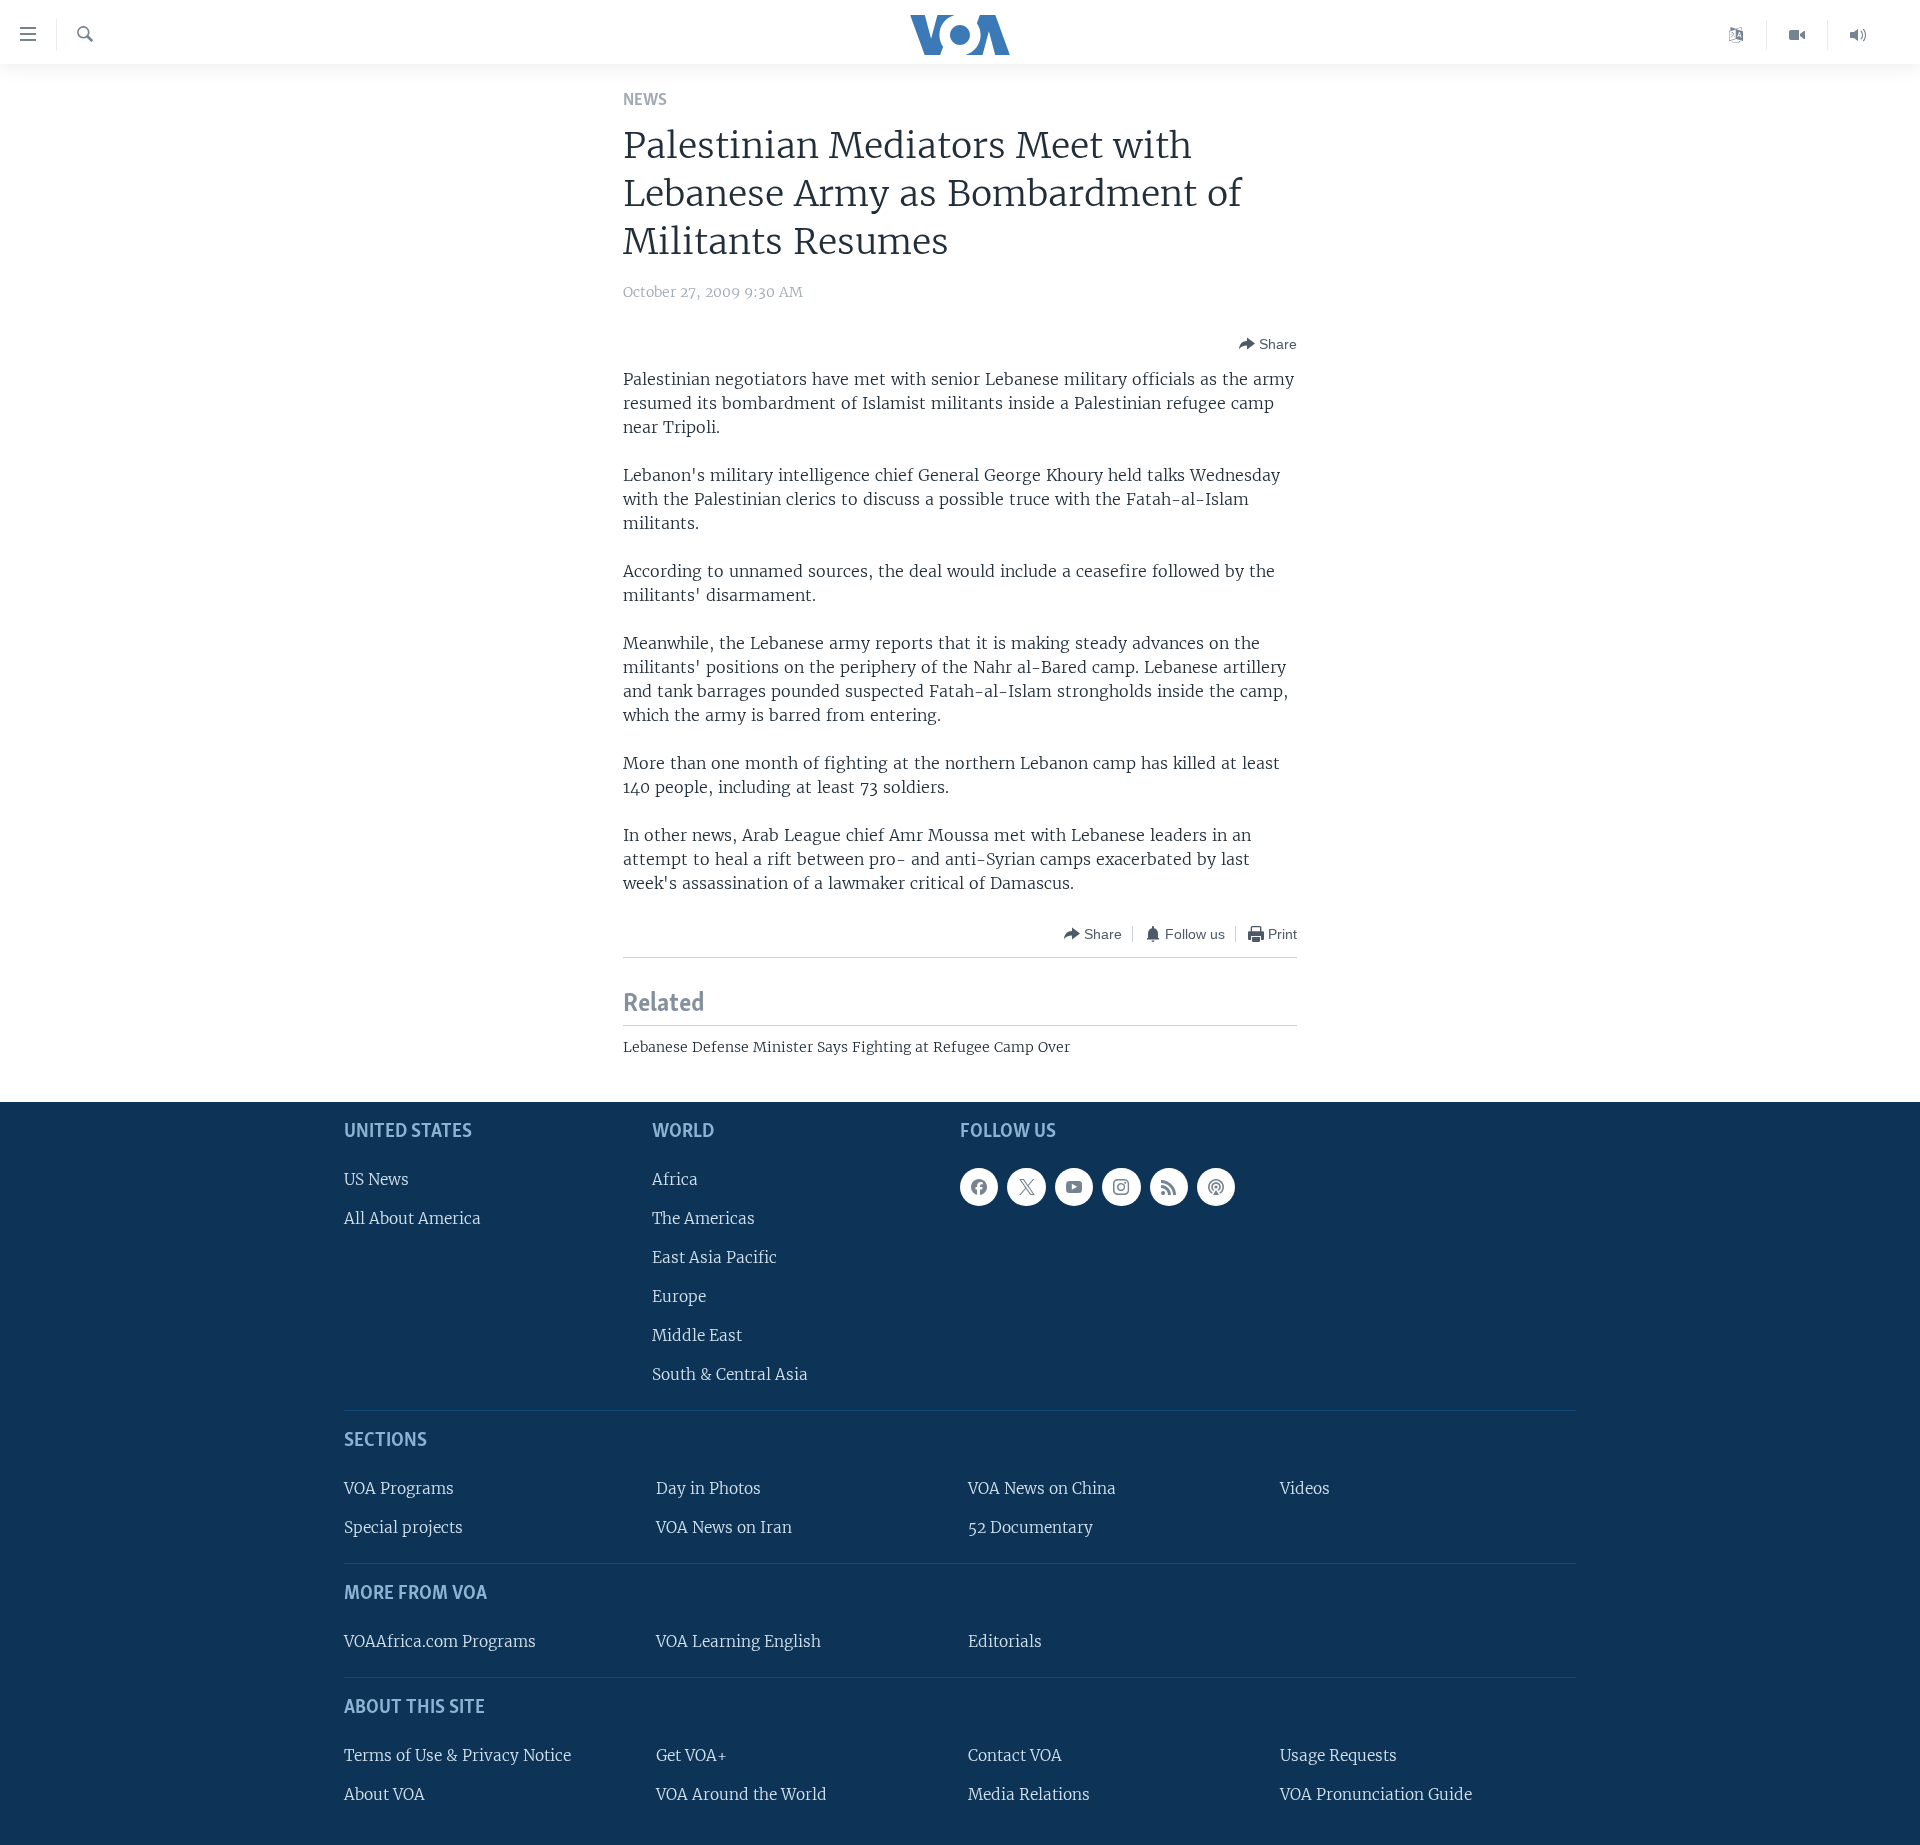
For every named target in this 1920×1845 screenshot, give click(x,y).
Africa (675, 1178)
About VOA (384, 1793)
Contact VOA (1015, 1754)
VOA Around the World (741, 1793)
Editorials (1005, 1640)
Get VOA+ (691, 1754)
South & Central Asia (730, 1374)
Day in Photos (708, 1488)
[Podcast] (1216, 1186)
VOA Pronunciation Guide (1376, 1793)
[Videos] (1797, 35)
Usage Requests (1338, 1754)
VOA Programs (399, 1488)
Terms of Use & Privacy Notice (457, 1754)
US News (376, 1178)
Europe (679, 1296)
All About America (412, 1217)
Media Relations (1029, 1793)
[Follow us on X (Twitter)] (1026, 1186)
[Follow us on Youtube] (1074, 1186)
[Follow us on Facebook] (979, 1186)
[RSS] (1169, 1186)
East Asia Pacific (714, 1256)
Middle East (697, 1335)
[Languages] (1736, 35)
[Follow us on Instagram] (1121, 1186)
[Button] (1268, 344)
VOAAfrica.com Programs (440, 1640)
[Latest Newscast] (1858, 35)
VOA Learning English (738, 1640)
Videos (1305, 1488)
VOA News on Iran (724, 1527)
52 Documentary (1030, 1527)
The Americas (703, 1217)
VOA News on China (1042, 1488)
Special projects (403, 1527)
